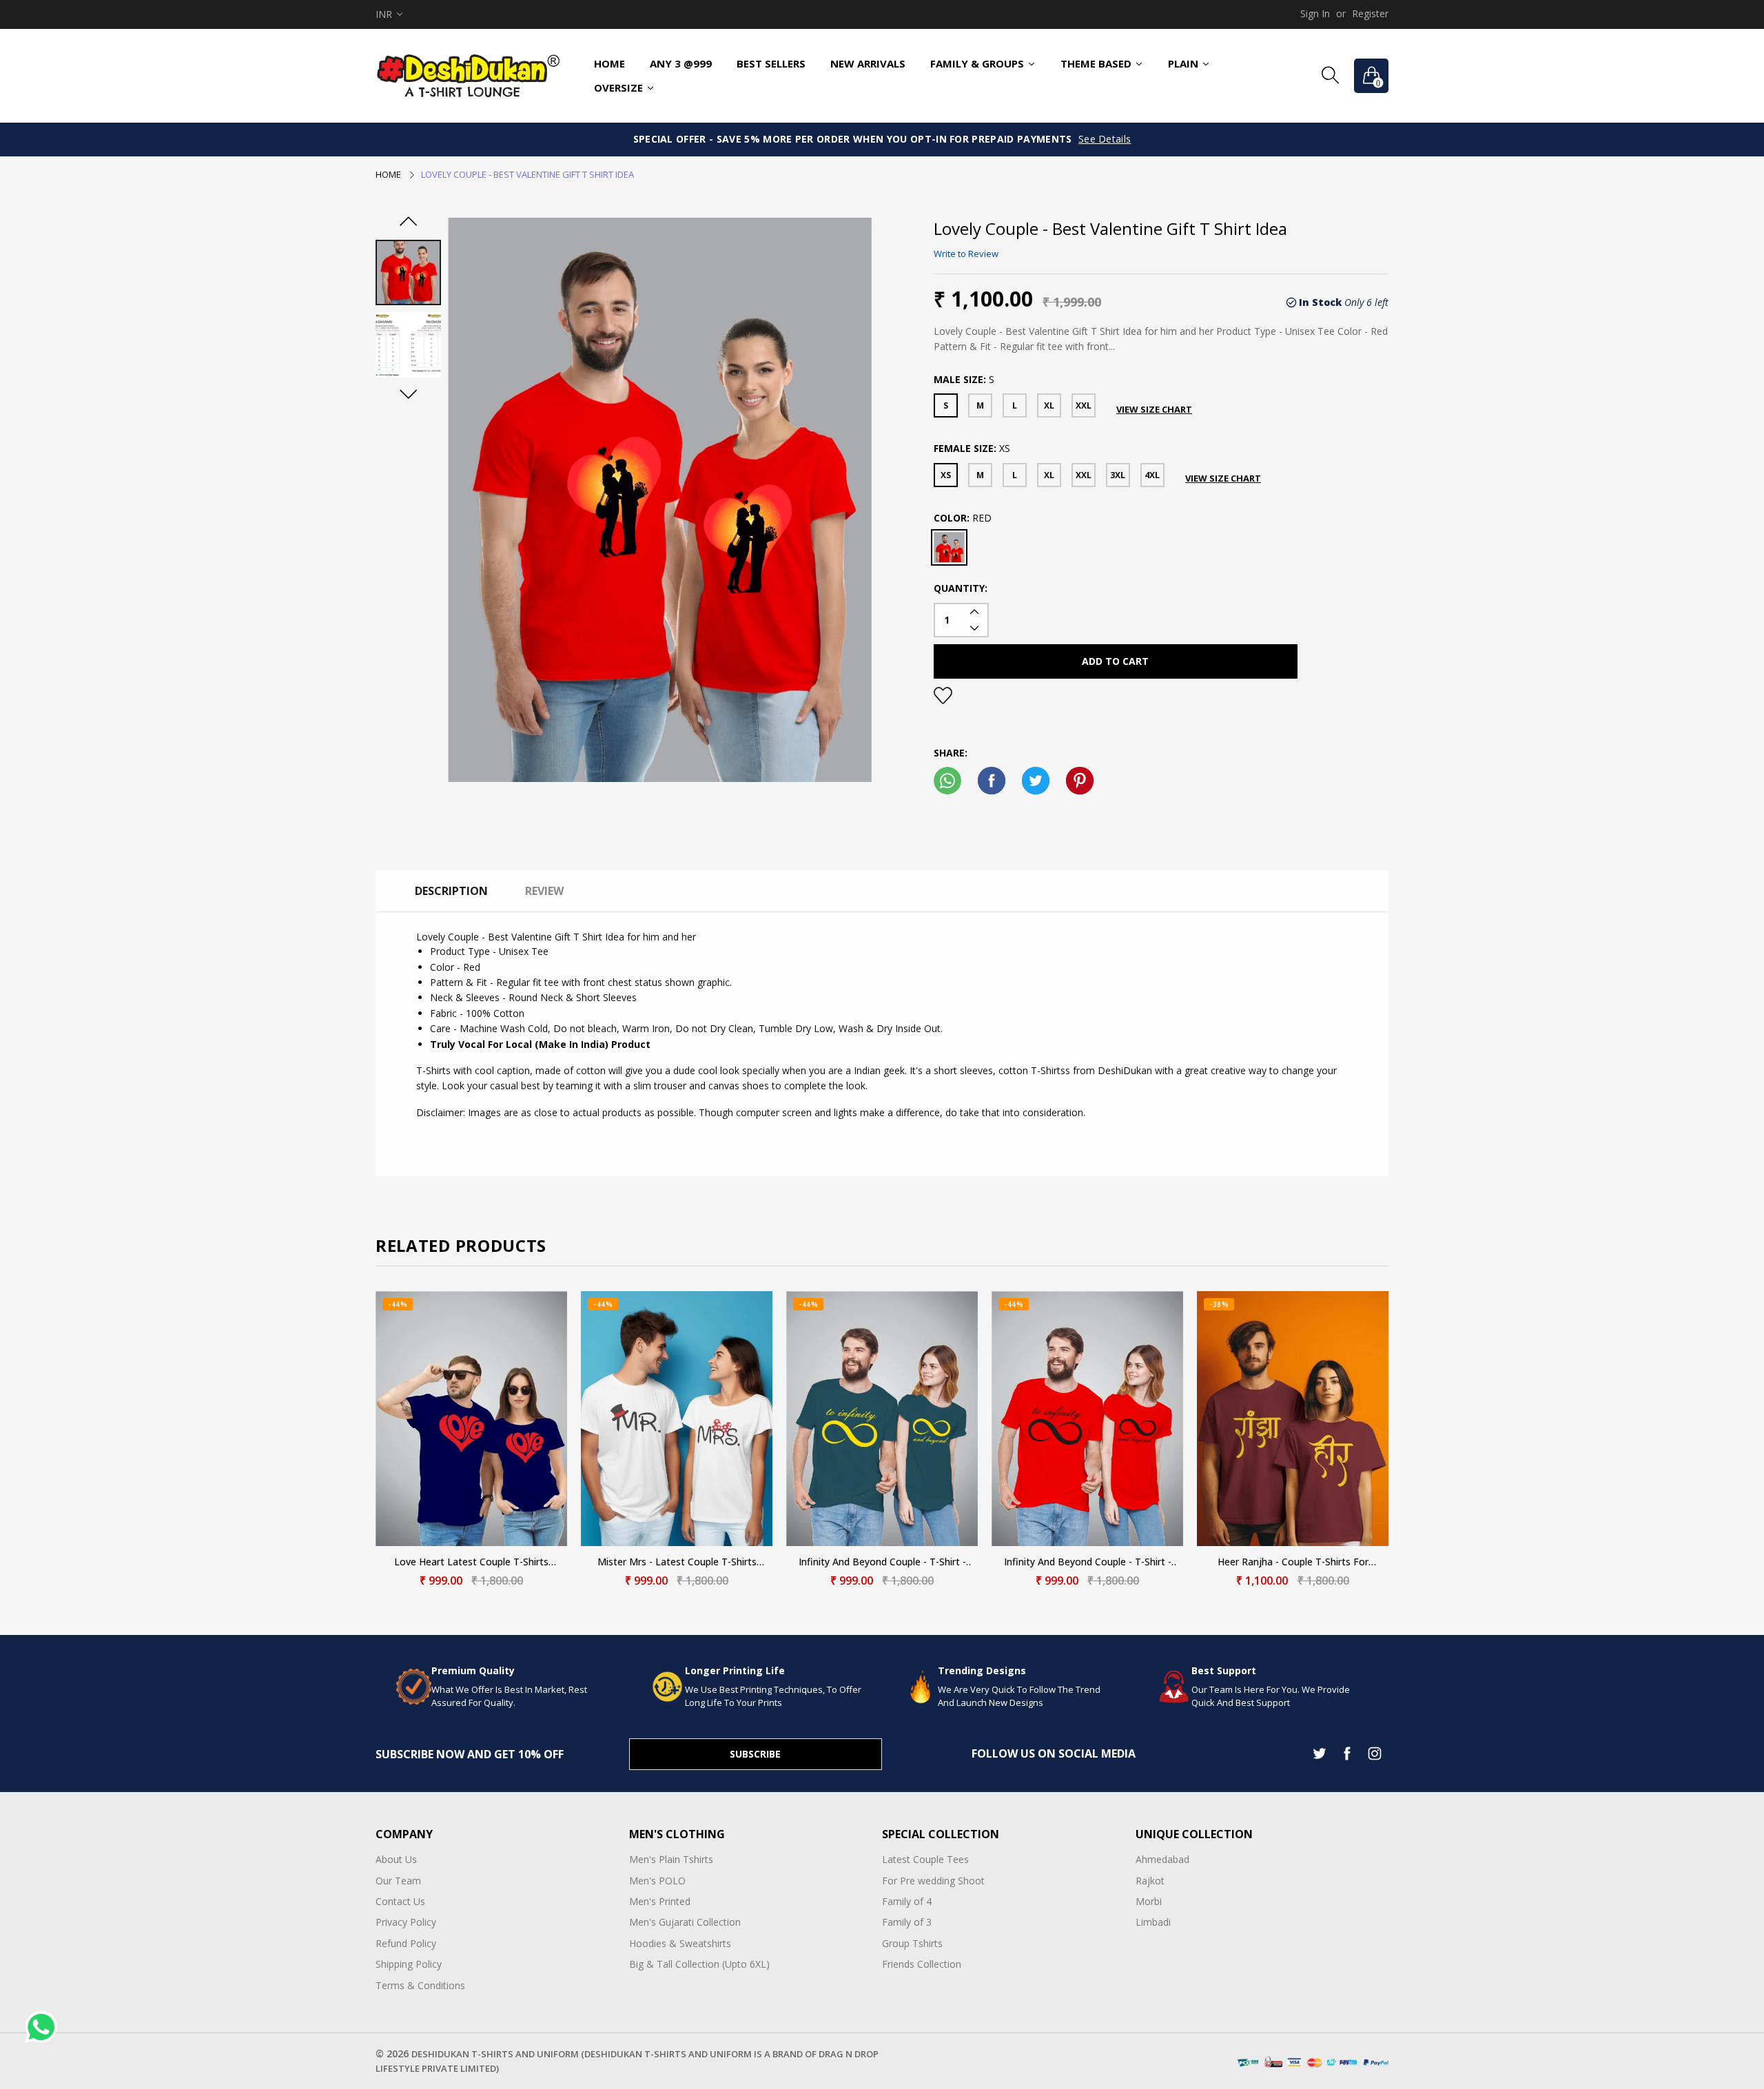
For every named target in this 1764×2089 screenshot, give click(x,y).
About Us (396, 1859)
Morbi (1149, 1901)
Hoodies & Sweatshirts (680, 1943)
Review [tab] (544, 891)
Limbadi (1153, 1922)
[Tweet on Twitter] (1036, 781)
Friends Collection (922, 1964)
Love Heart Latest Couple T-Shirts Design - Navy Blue (471, 1562)
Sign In (1315, 13)
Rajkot (1150, 1881)
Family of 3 (907, 1922)
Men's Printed (660, 1901)
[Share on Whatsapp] (947, 781)
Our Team (398, 1881)
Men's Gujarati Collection (685, 1922)
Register (1370, 13)
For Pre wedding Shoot (933, 1881)
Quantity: (961, 588)
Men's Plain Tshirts (671, 1859)
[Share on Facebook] (992, 781)
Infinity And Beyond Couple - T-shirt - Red (1088, 1562)
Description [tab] (451, 891)
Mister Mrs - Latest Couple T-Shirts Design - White (677, 1562)
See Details (1105, 139)
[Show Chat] (44, 2027)
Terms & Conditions (420, 1985)
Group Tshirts (912, 1943)
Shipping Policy (409, 1964)
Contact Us (400, 1901)
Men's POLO (657, 1881)
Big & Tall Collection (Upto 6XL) (699, 1964)
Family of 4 (907, 1901)
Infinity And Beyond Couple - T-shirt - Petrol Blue (882, 1562)
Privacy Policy (406, 1922)
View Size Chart (1154, 409)
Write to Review (966, 254)
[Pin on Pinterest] (1080, 781)
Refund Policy (406, 1943)
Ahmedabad (1162, 1859)
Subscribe (755, 1754)
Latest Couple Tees (925, 1859)
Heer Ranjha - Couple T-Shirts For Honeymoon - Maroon (1293, 1562)
